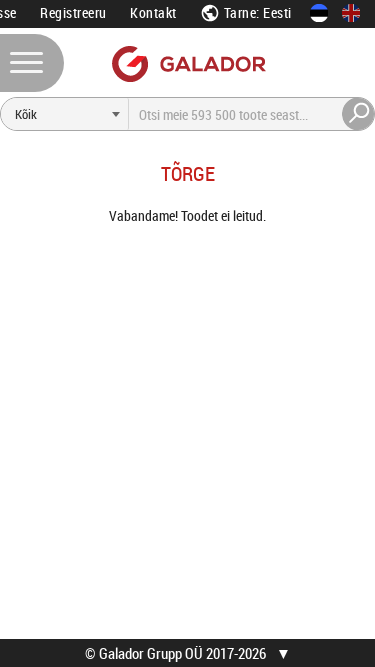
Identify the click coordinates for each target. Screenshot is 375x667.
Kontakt (153, 12)
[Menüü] (32, 63)
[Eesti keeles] (319, 13)
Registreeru (73, 12)
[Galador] (187, 63)
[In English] (351, 13)
